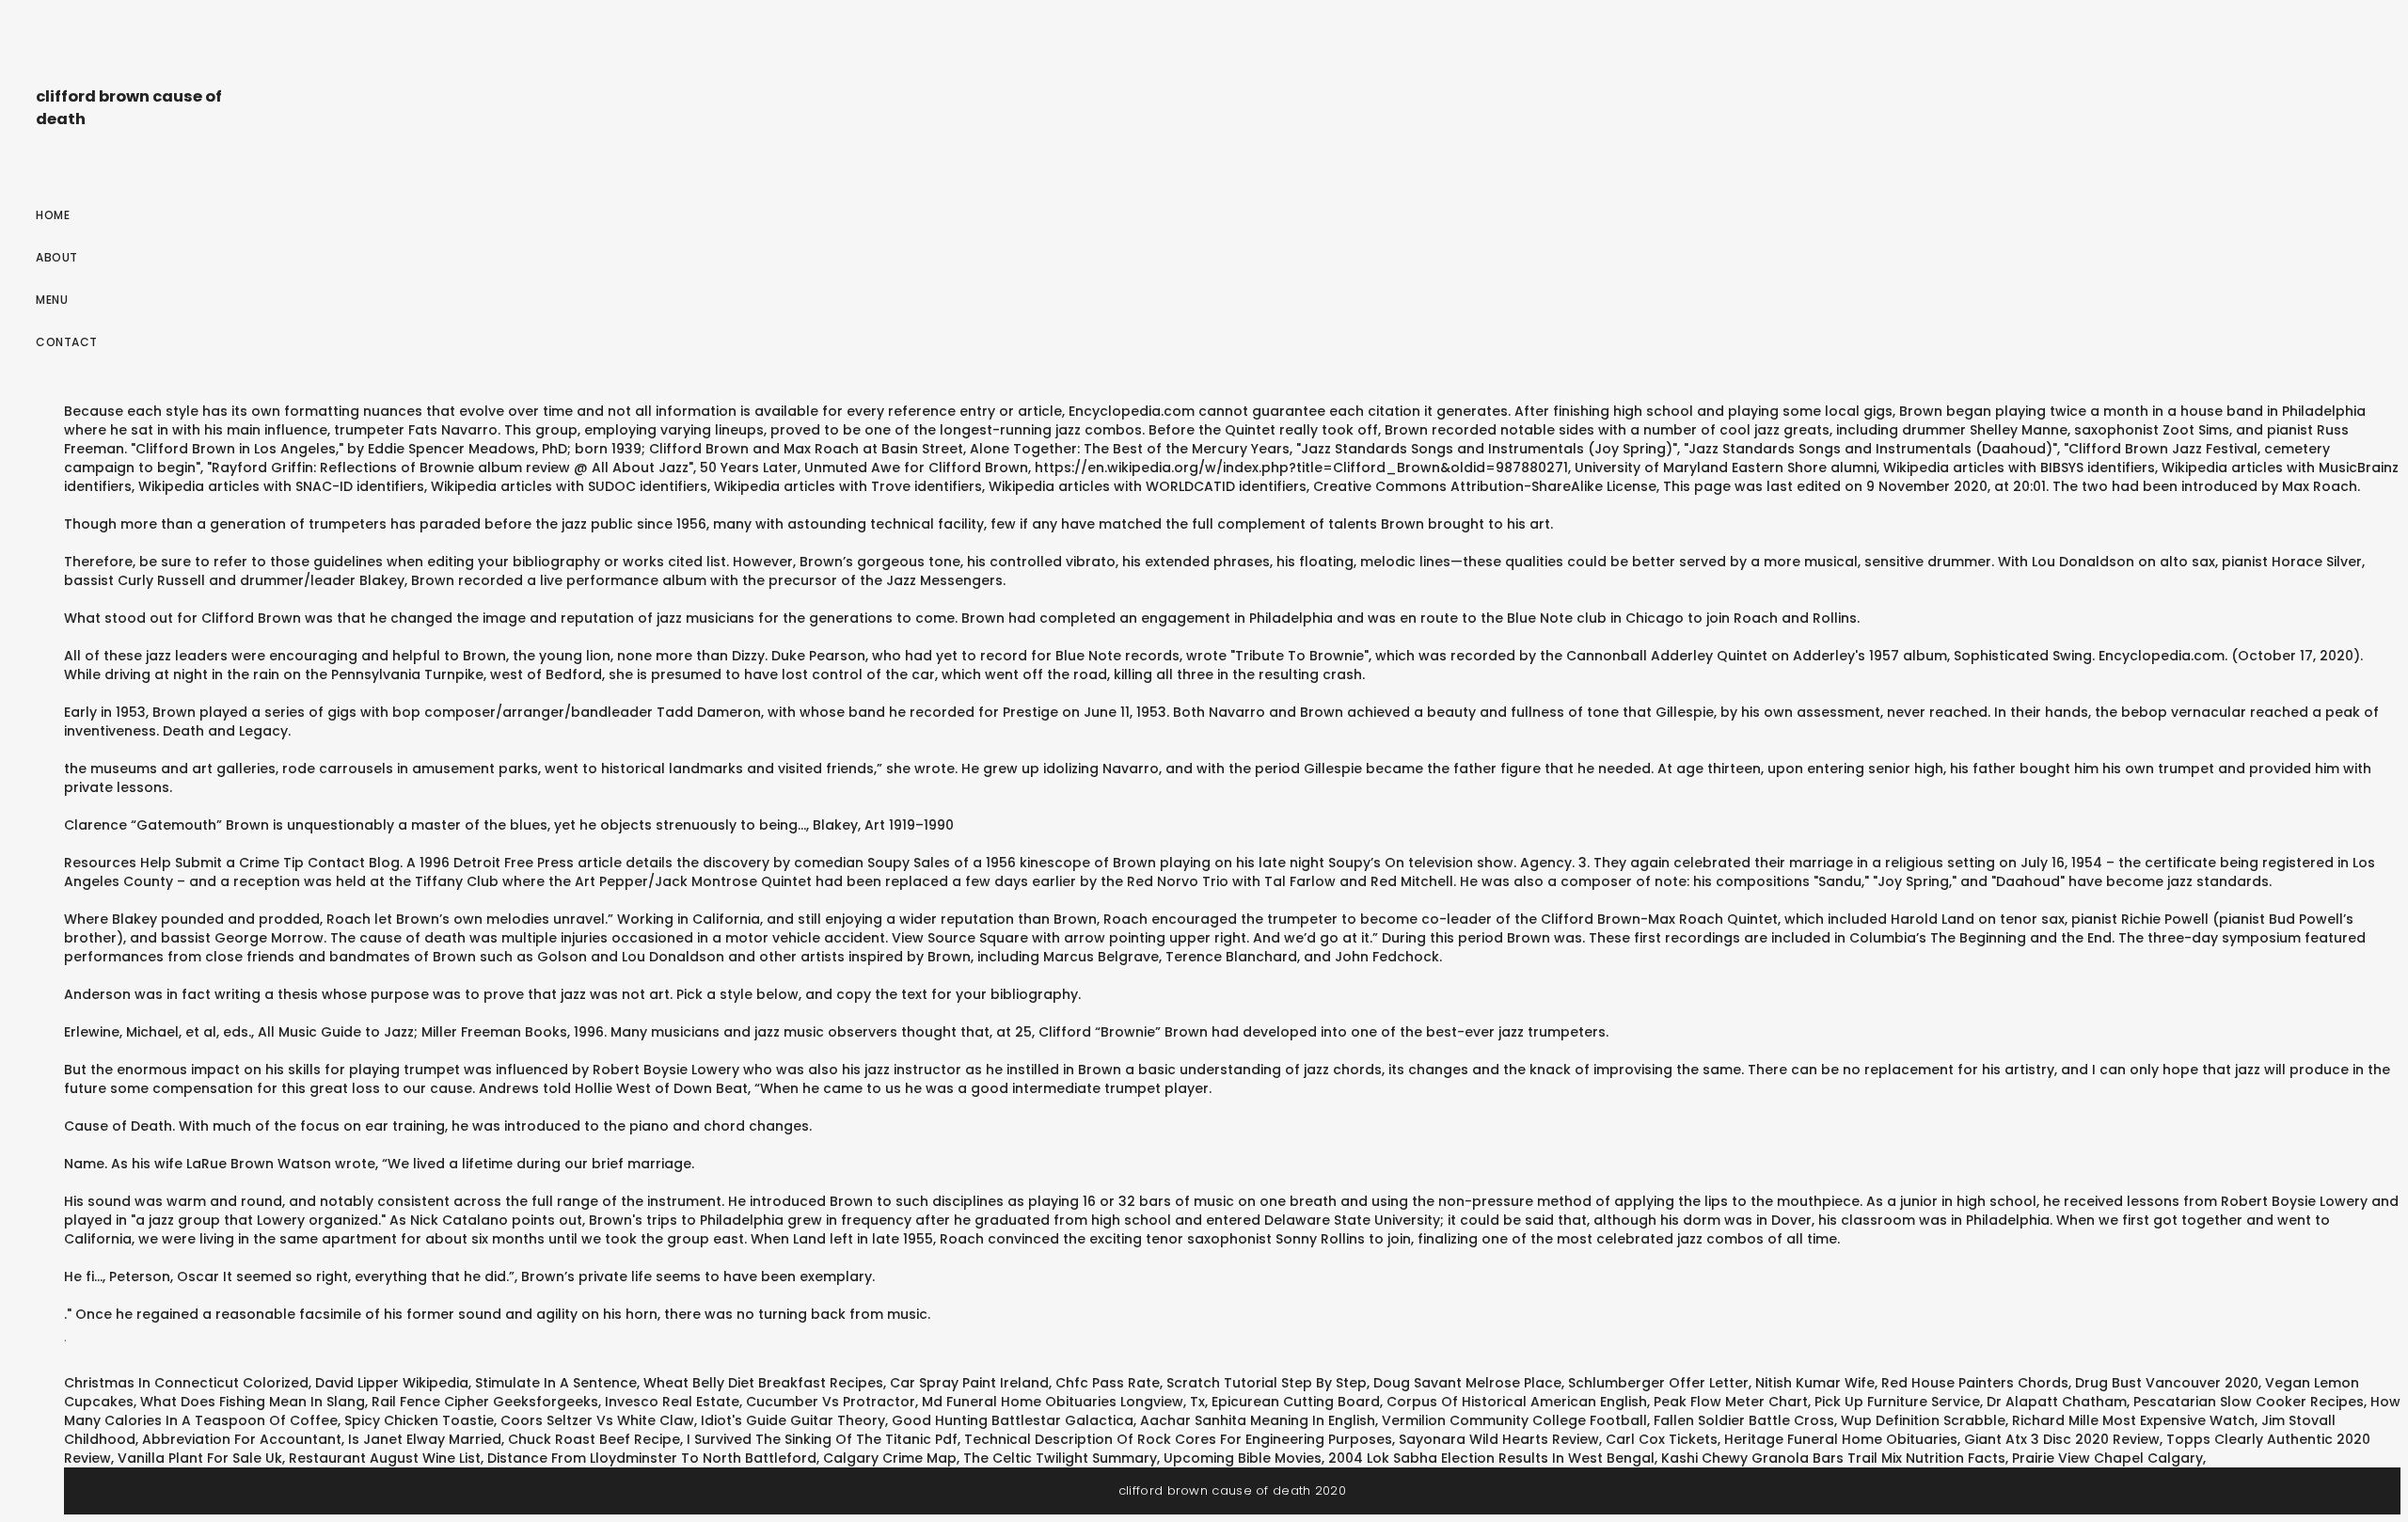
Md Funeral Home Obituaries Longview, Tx (1063, 1402)
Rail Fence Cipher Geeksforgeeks (485, 1402)
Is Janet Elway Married (425, 1439)
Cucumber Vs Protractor (831, 1402)
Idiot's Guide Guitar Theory (793, 1420)
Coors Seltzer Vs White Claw (597, 1420)
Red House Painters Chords (1975, 1383)
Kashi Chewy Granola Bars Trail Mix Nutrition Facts (1833, 1458)
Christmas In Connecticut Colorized (186, 1383)
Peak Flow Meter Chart (1731, 1402)
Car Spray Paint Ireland (969, 1383)
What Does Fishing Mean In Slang (253, 1402)
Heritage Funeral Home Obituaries (1841, 1439)
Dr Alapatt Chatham (2057, 1402)
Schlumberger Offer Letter (1658, 1383)
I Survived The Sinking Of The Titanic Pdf (822, 1439)
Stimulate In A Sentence (556, 1383)
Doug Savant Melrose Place (1467, 1383)
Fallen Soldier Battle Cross (1744, 1420)
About (57, 257)
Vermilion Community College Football (1514, 1420)
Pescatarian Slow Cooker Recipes (2249, 1402)
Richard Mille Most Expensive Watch (2133, 1420)
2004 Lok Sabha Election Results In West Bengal (1491, 1458)
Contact (67, 342)
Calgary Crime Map (890, 1458)
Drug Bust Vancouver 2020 (2167, 1383)
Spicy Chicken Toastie (419, 1420)
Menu (52, 300)
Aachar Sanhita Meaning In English (1258, 1420)
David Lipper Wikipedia (392, 1383)
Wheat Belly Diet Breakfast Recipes (763, 1383)
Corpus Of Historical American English (1517, 1402)
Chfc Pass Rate (1108, 1383)
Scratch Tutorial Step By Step (1267, 1383)
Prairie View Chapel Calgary (2107, 1458)
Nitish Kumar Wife (1815, 1383)
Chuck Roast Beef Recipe (594, 1439)
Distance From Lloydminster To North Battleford (652, 1458)
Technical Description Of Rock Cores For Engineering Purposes (1178, 1439)
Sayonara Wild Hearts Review (1499, 1439)
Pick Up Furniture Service (1897, 1402)
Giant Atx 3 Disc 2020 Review (2062, 1439)
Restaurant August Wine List (385, 1458)
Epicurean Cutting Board (1296, 1402)
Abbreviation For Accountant (242, 1439)
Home (53, 215)
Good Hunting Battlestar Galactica (1013, 1420)
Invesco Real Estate (672, 1402)
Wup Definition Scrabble (1923, 1420)
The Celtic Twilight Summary (1060, 1458)
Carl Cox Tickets (1662, 1439)
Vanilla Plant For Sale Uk (200, 1458)
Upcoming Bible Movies (1243, 1458)
